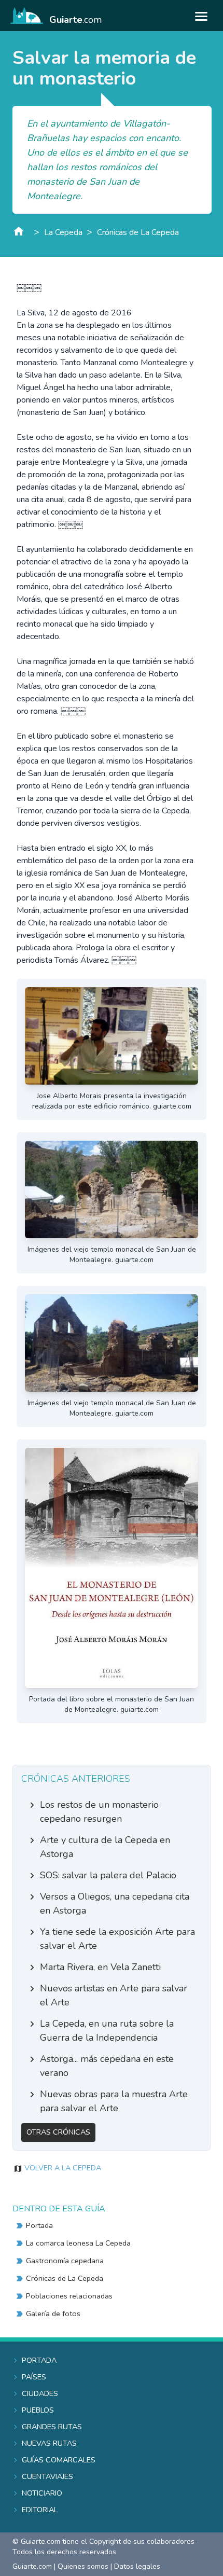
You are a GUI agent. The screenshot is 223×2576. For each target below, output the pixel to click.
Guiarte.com (32, 2566)
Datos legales (137, 2566)
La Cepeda (63, 232)
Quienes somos (83, 2566)
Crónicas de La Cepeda (138, 232)
